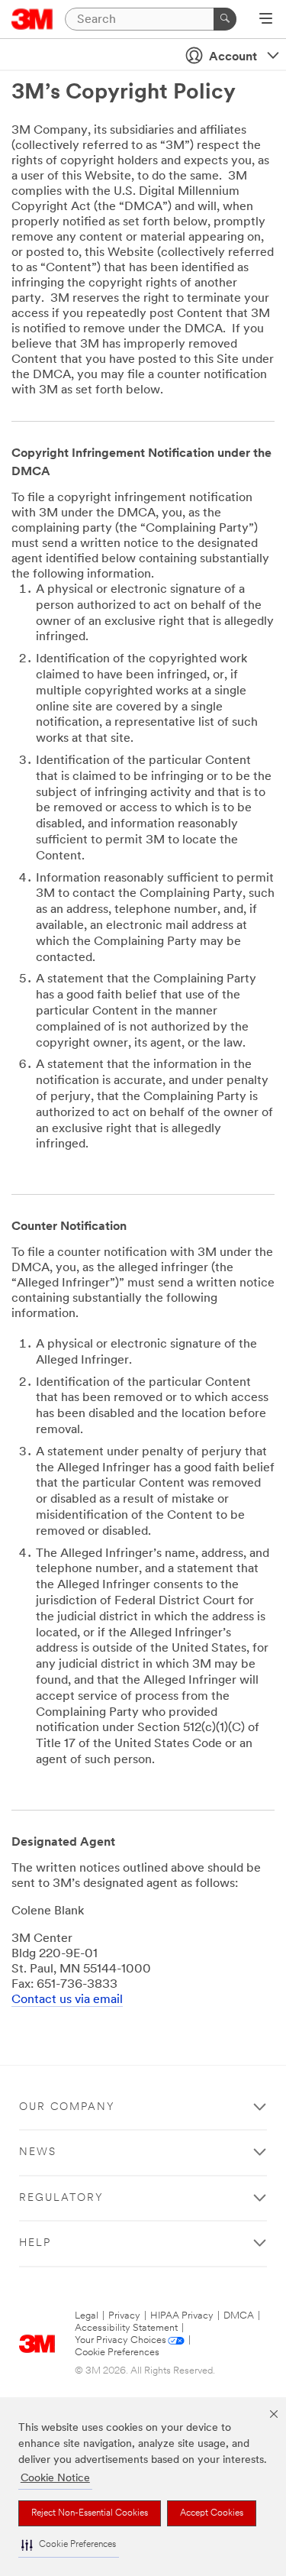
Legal (87, 2316)
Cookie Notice (55, 2479)
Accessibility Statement (126, 2328)
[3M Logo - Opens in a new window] (32, 19)
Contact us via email (67, 2000)
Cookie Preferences (117, 2353)
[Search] (225, 19)
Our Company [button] (67, 2107)
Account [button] (233, 57)
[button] (69, 2545)
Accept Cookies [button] (212, 2513)
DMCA (239, 2316)
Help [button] (35, 2243)
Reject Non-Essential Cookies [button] (90, 2513)
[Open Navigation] (266, 20)
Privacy (124, 2316)
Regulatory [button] (61, 2198)
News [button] (38, 2152)
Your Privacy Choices (121, 2340)
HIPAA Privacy (182, 2316)
